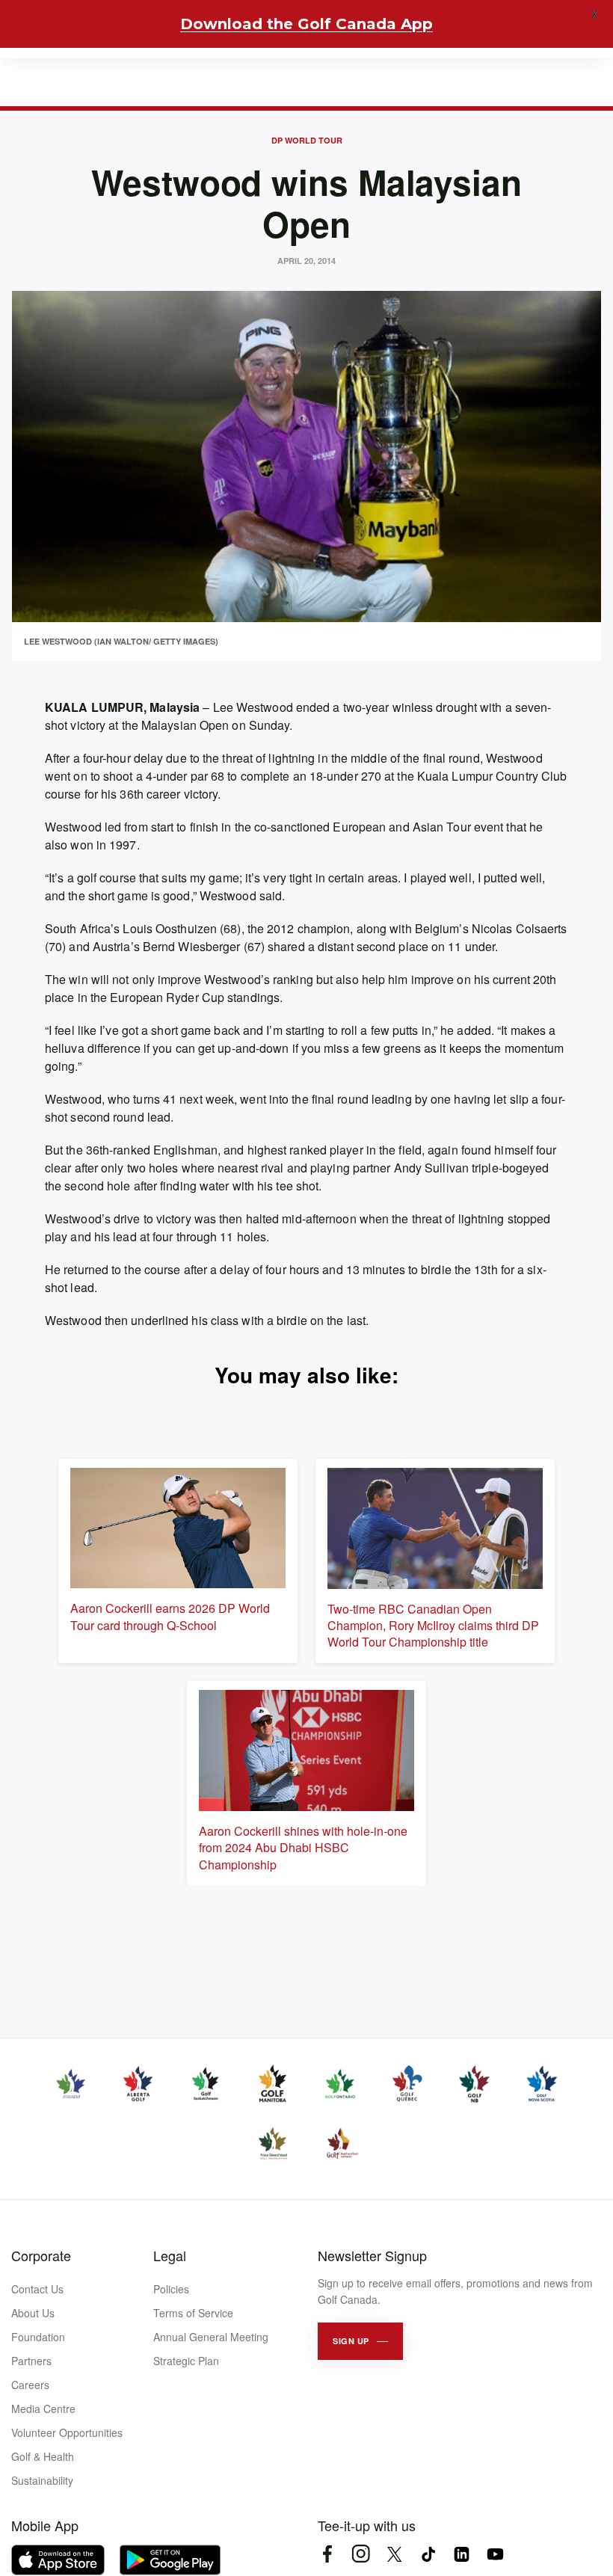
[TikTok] (428, 2554)
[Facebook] (327, 2554)
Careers (30, 2385)
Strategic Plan (186, 2361)
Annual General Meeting (211, 2337)
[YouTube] (495, 2554)
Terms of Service (193, 2313)
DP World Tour (307, 140)
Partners (31, 2361)
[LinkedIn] (462, 2554)
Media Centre (43, 2409)
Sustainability (42, 2480)
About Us (33, 2313)
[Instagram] (361, 2554)
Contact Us (37, 2289)
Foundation (38, 2337)
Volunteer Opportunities (67, 2432)
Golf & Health (43, 2456)
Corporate (41, 2255)
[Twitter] (394, 2554)
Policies (171, 2289)
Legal (170, 2255)
